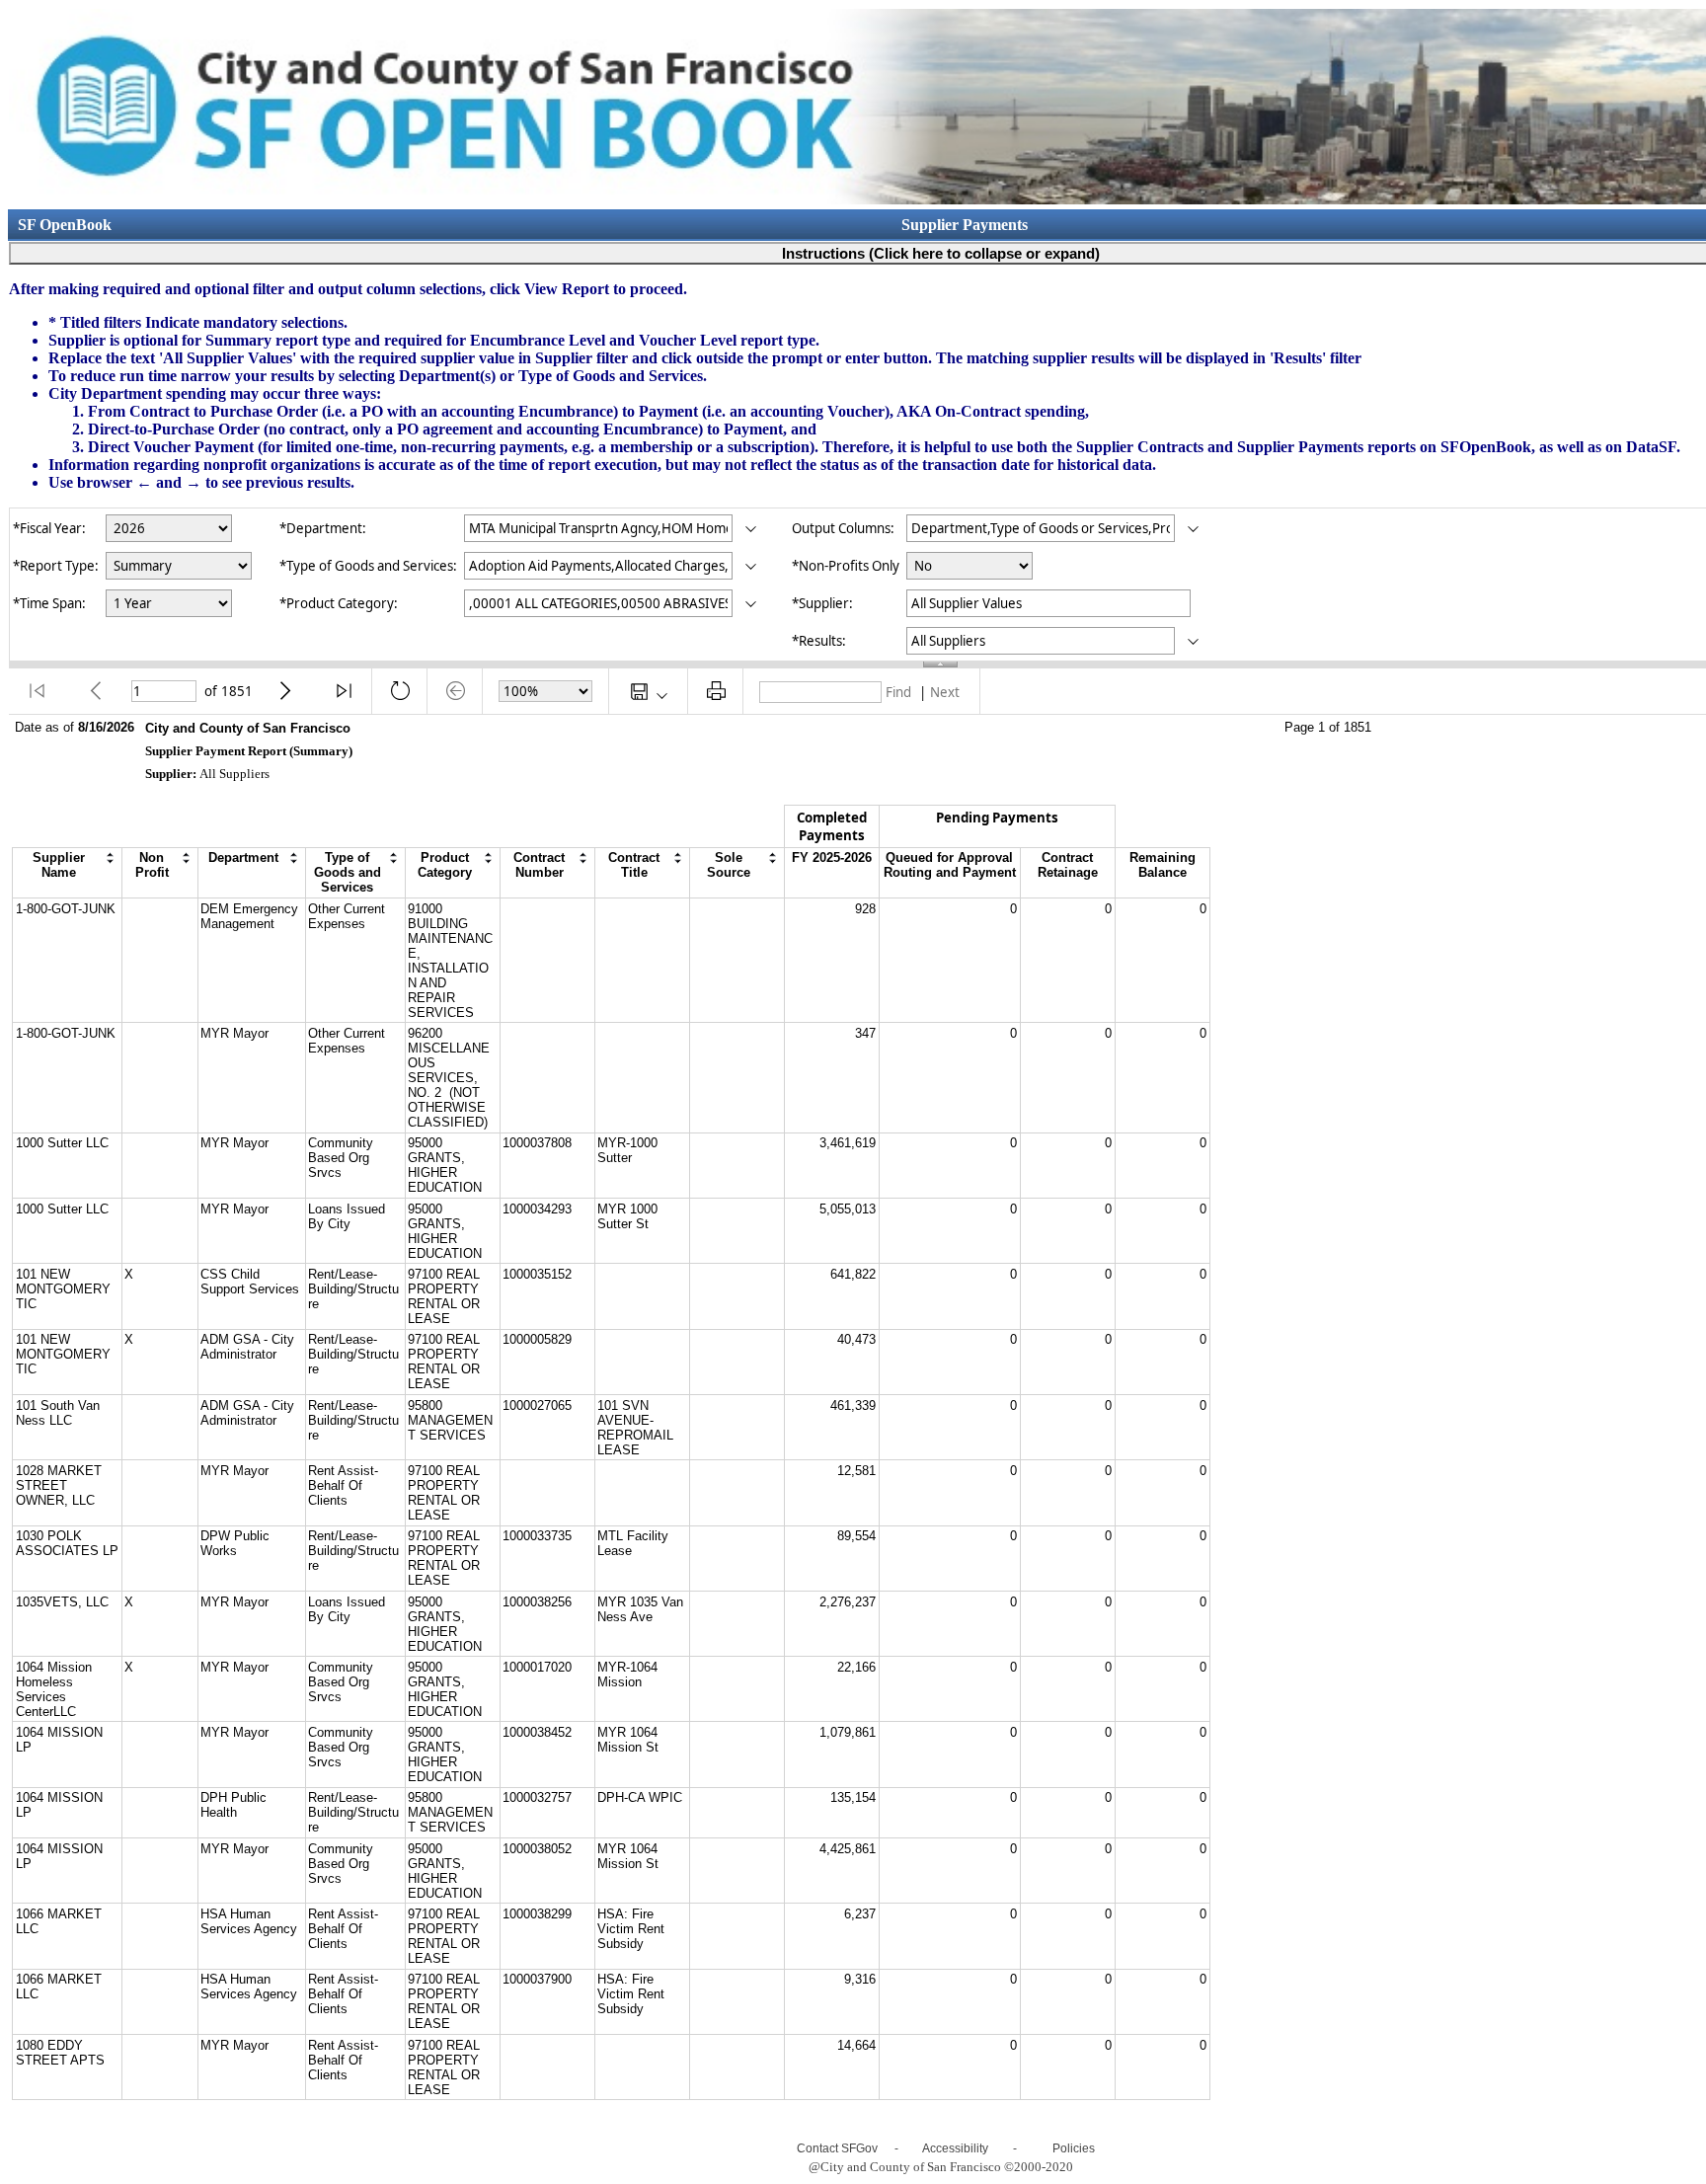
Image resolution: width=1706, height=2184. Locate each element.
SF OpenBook (65, 225)
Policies (1074, 2148)
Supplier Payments (965, 225)
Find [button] (898, 692)
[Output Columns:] (1193, 530)
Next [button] (945, 692)
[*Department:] (751, 530)
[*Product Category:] (751, 605)
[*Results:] (1193, 642)
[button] (37, 691)
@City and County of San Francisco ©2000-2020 (941, 2167)
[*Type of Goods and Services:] (751, 567)
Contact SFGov (837, 2148)
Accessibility (955, 2148)
